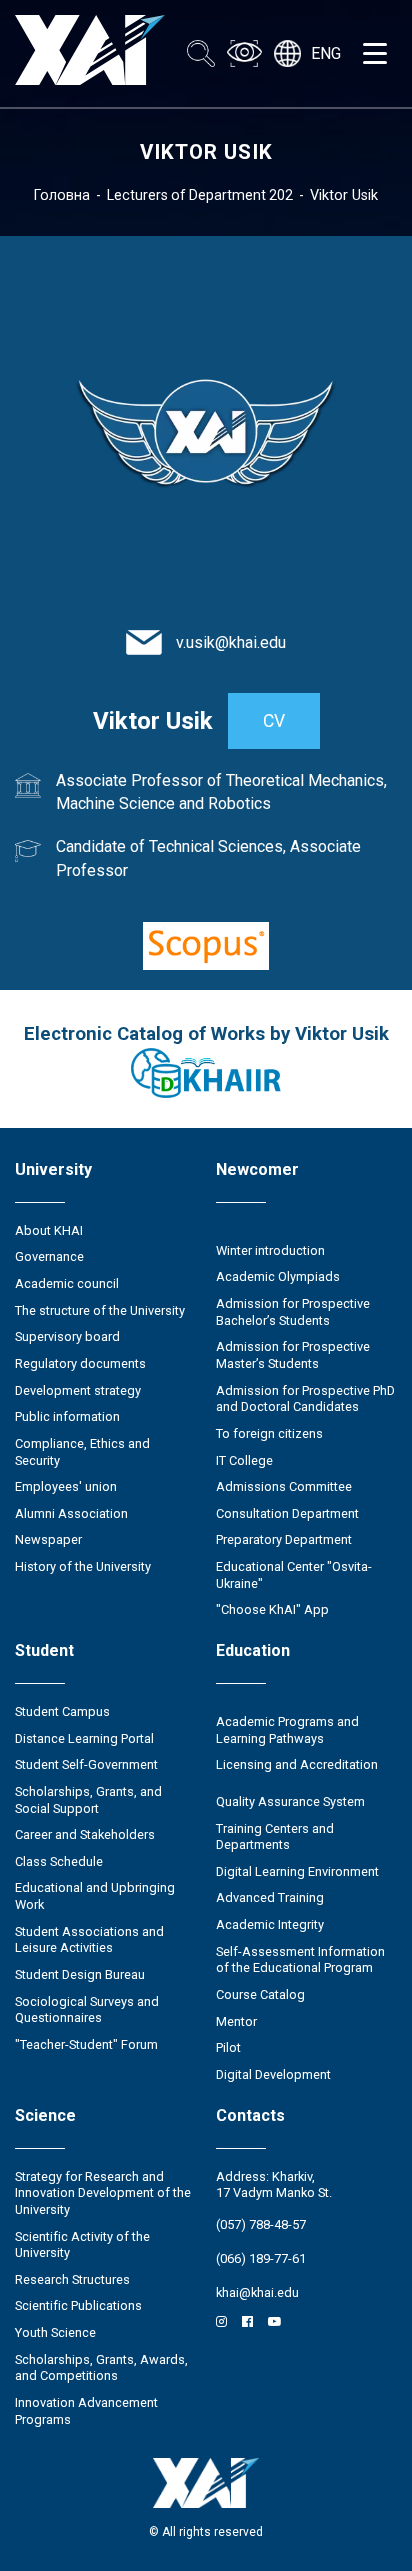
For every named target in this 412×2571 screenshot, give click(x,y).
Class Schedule (59, 1861)
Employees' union (66, 1486)
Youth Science (55, 2332)
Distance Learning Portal (84, 1738)
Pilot (228, 2047)
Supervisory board (67, 1336)
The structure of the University (100, 1310)
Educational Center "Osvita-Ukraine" (294, 1575)
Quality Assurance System (290, 1801)
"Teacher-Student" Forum (86, 2044)
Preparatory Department (284, 1539)
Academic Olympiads (278, 1276)
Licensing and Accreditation (297, 1764)
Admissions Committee (284, 1486)
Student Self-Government (86, 1764)
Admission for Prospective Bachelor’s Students (293, 1312)
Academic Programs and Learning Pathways (287, 1730)
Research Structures (72, 2279)
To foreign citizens (269, 1433)
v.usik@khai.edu (231, 642)
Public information (67, 1416)
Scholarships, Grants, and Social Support (88, 1800)
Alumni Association (71, 1513)
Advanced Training (270, 1897)
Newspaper (48, 1539)
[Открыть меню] (375, 54)
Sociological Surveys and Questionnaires (87, 2010)
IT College (244, 1460)
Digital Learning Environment (297, 1871)
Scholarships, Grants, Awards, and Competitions (101, 2368)
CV (274, 721)
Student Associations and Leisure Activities (89, 1940)
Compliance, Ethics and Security (82, 1452)
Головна (62, 195)
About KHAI (49, 1230)
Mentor (236, 2021)
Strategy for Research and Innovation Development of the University (103, 2193)
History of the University (83, 1566)
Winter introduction (270, 1250)
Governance (49, 1256)
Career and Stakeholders (85, 1834)
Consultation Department (287, 1513)
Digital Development (273, 2074)
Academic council (67, 1283)
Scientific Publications (78, 2305)
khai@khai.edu (257, 2292)
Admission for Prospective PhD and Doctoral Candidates (305, 1399)
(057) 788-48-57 (261, 2224)
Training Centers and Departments (275, 1837)
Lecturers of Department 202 (200, 195)
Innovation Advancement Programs (86, 2411)
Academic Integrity (270, 1924)
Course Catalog (260, 1994)
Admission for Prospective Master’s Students (293, 1355)
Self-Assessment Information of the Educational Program (300, 1960)
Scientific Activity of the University (82, 2245)
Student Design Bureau (80, 1974)
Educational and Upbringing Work (95, 1896)
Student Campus (62, 1711)
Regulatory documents (80, 1363)
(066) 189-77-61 (261, 2258)
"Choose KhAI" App (272, 1609)
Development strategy (78, 1390)
